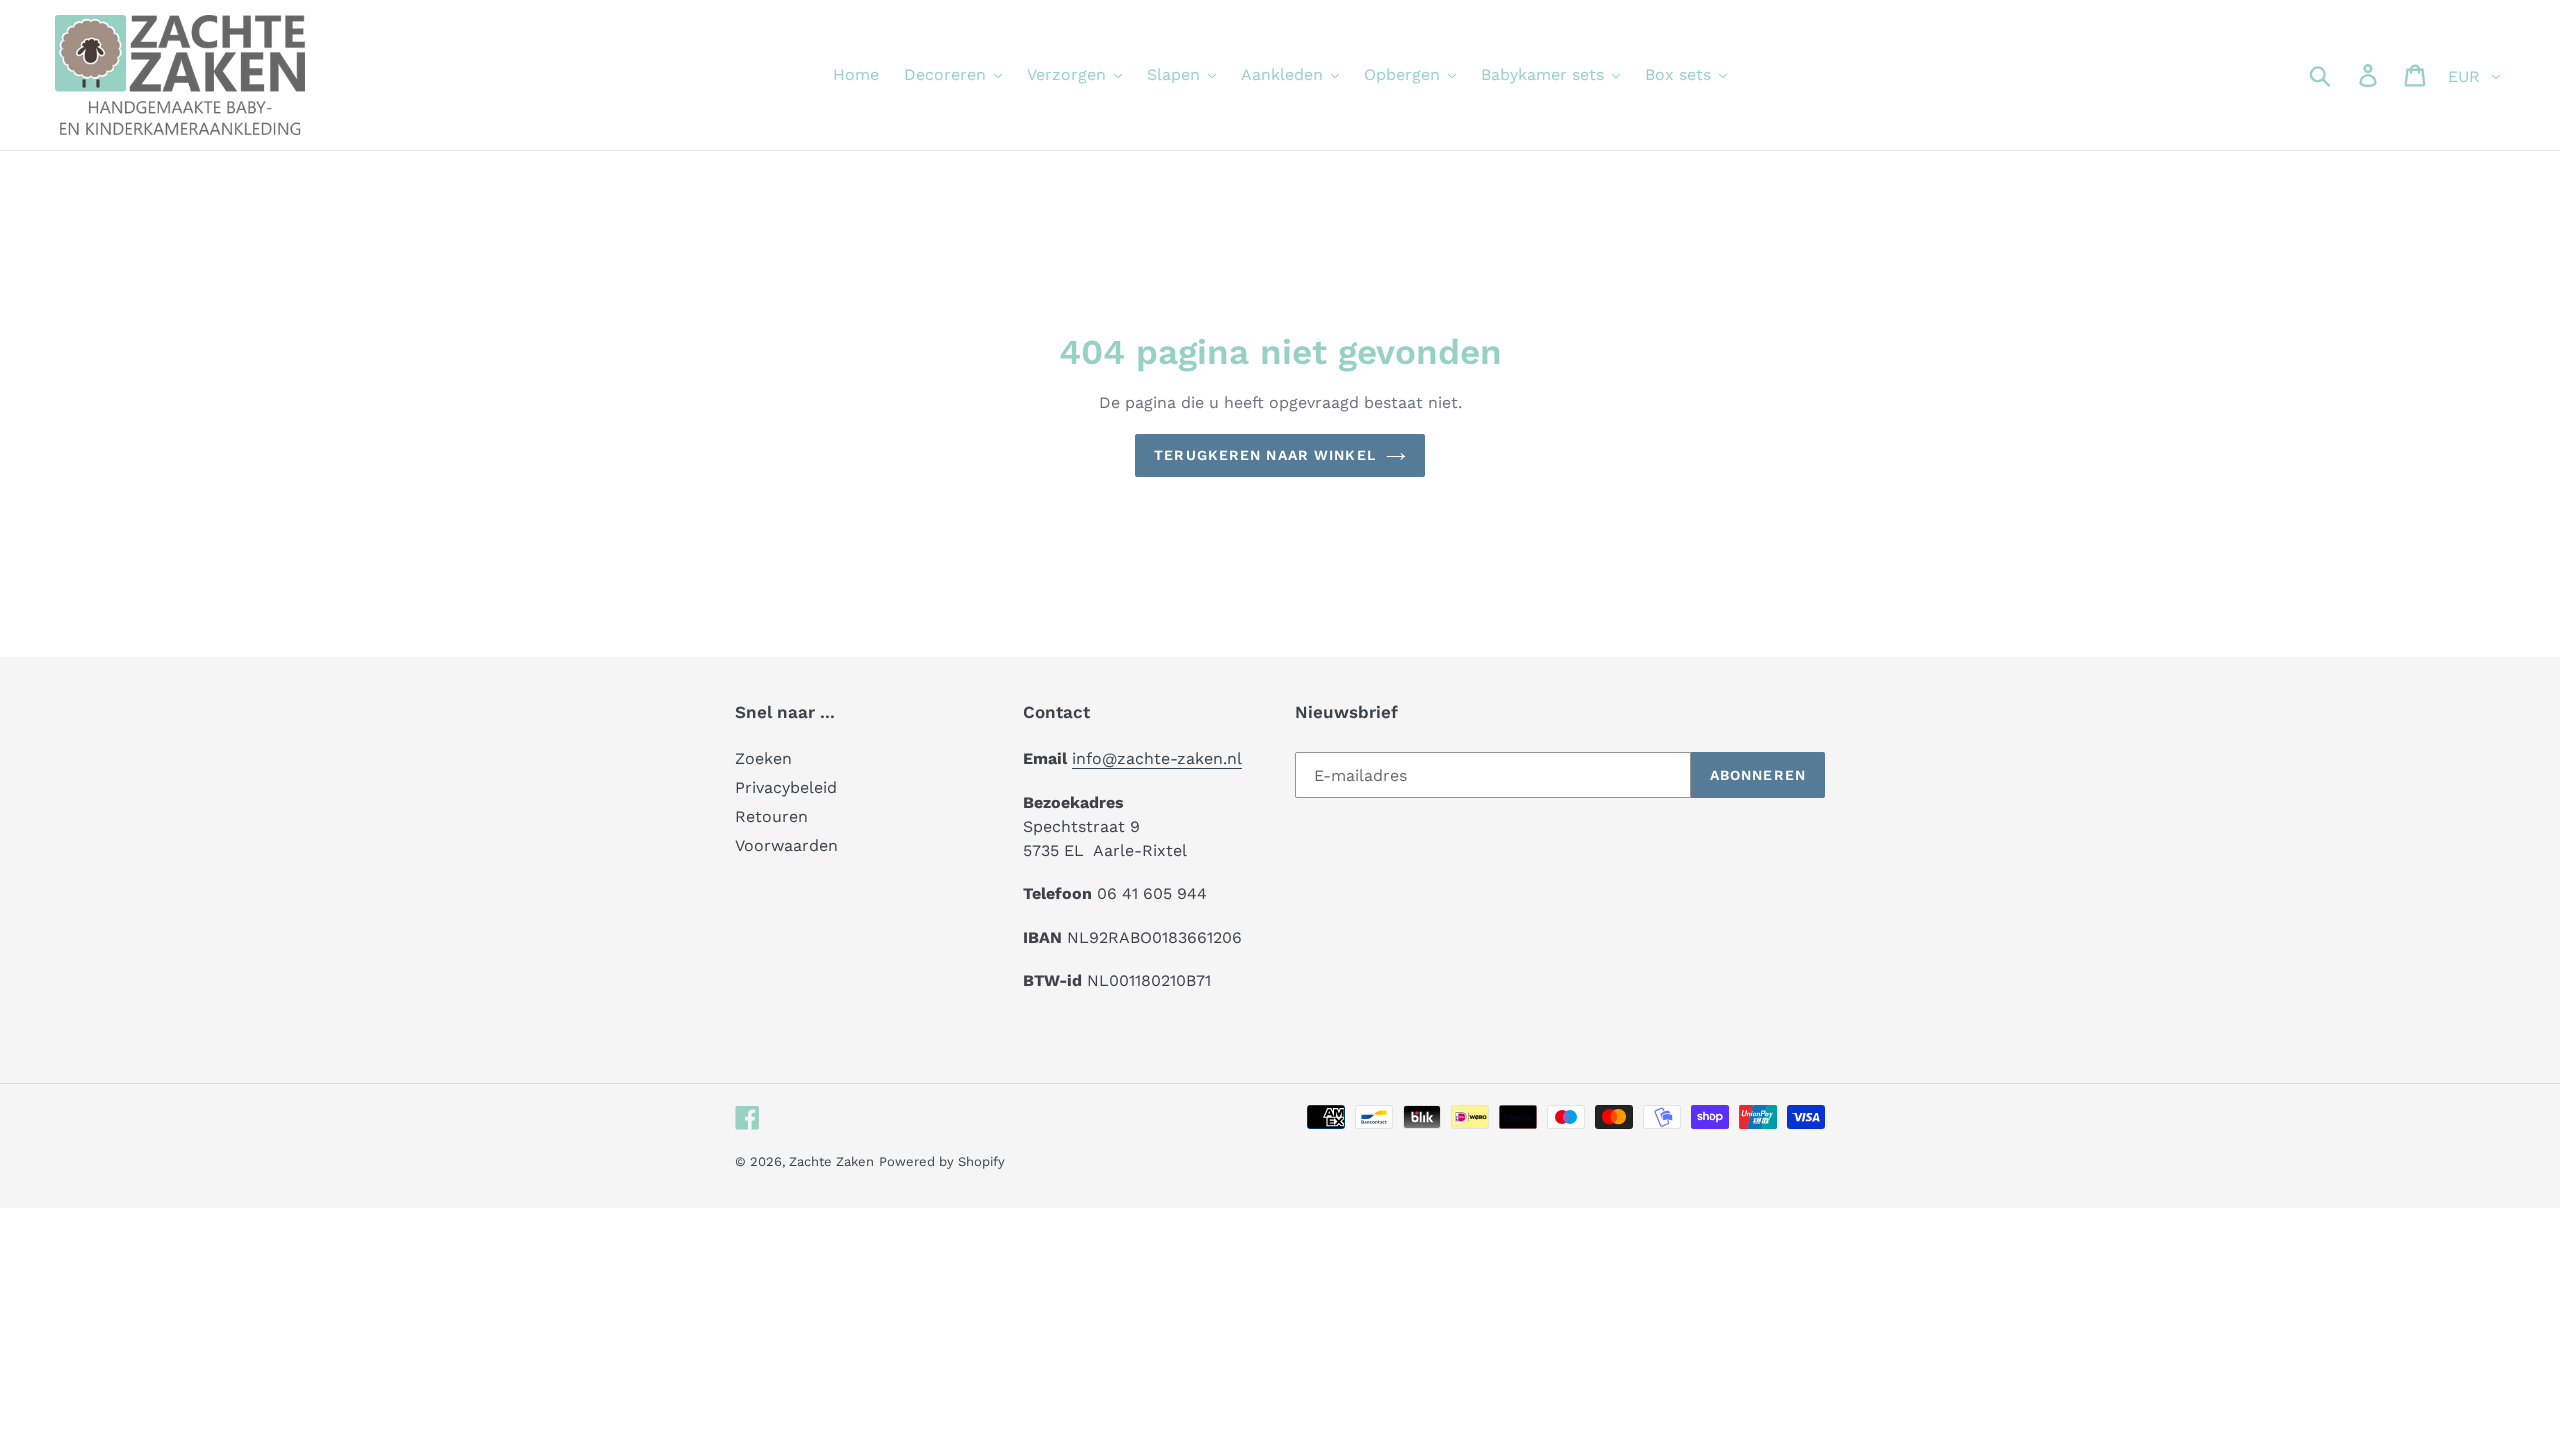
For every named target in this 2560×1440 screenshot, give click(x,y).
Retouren (771, 816)
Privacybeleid (786, 787)
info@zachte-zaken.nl (1157, 758)
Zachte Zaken (831, 1161)
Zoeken (763, 758)
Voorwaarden (786, 845)
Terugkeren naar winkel (1265, 455)
